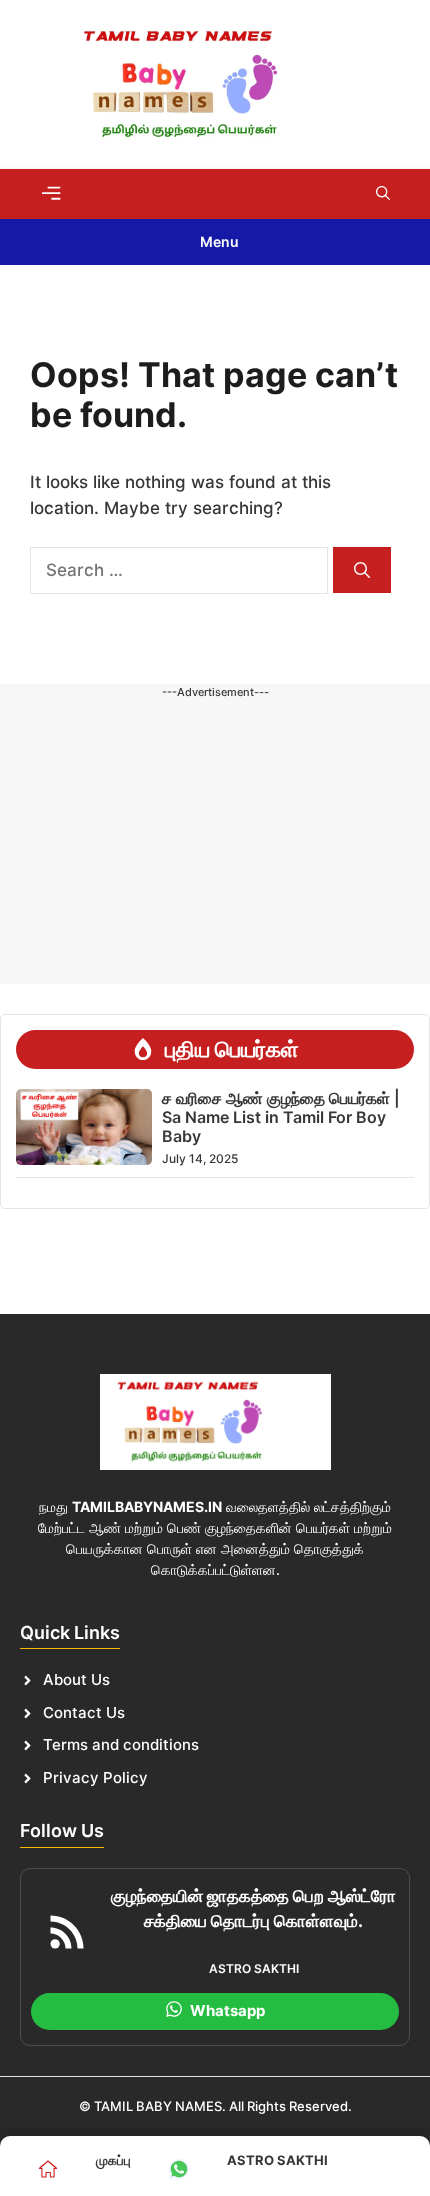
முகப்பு (113, 2160)
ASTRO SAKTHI (277, 2160)
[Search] (362, 570)
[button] (383, 194)
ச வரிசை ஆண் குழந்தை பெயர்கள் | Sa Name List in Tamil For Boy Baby (281, 1117)
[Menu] (51, 193)
